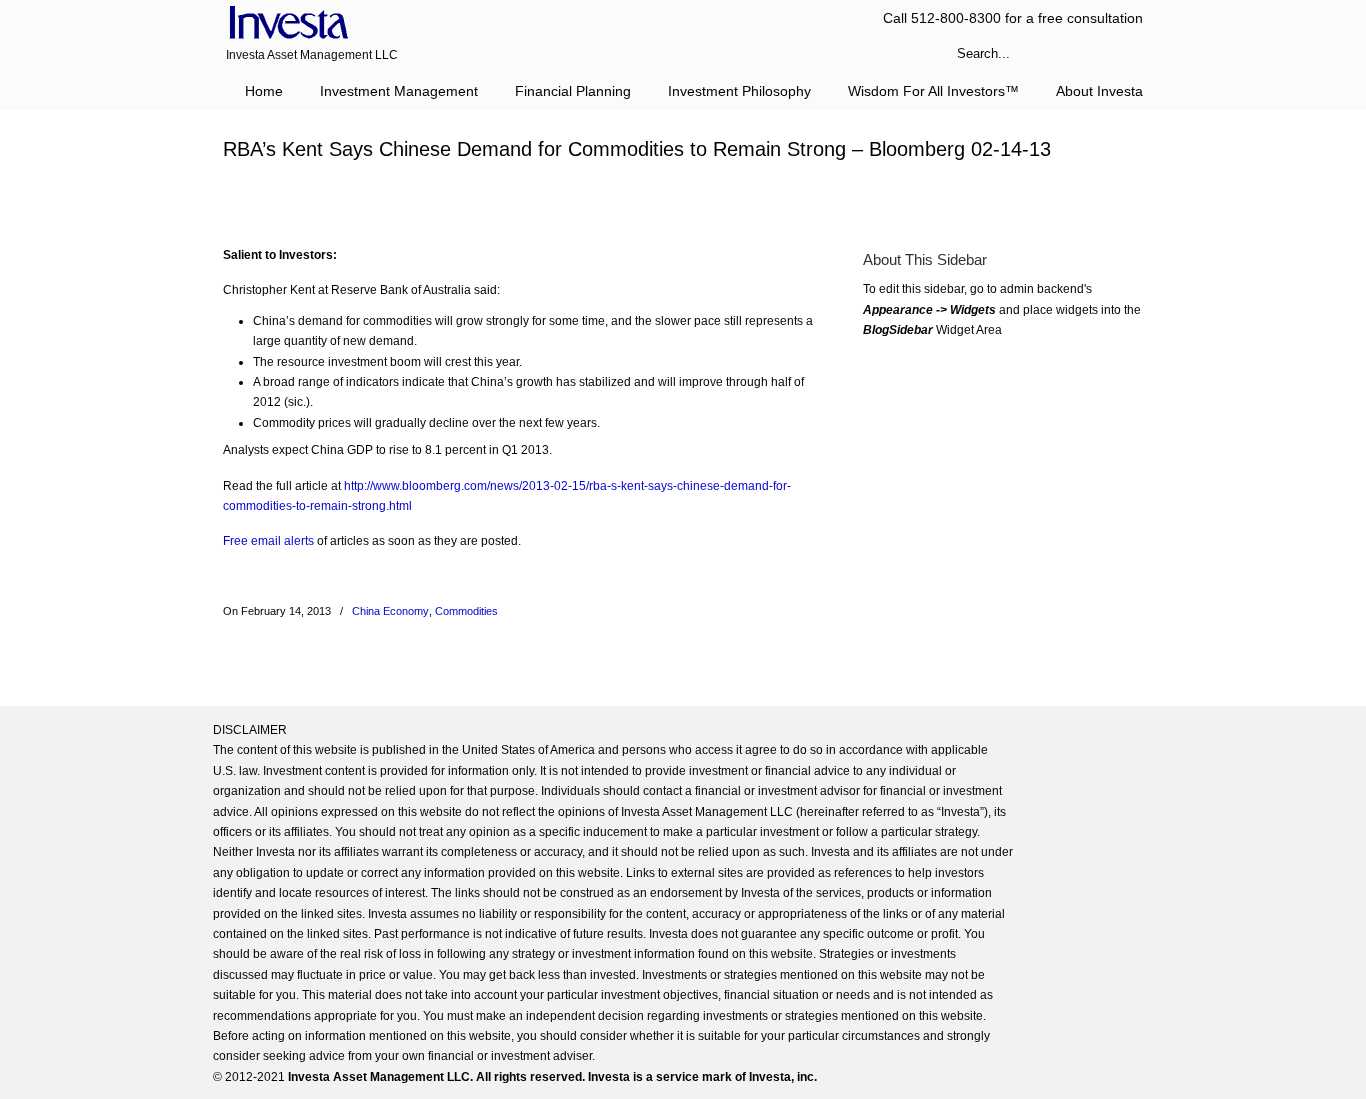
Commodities (466, 611)
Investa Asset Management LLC (285, 23)
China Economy (390, 611)
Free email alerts (268, 541)
